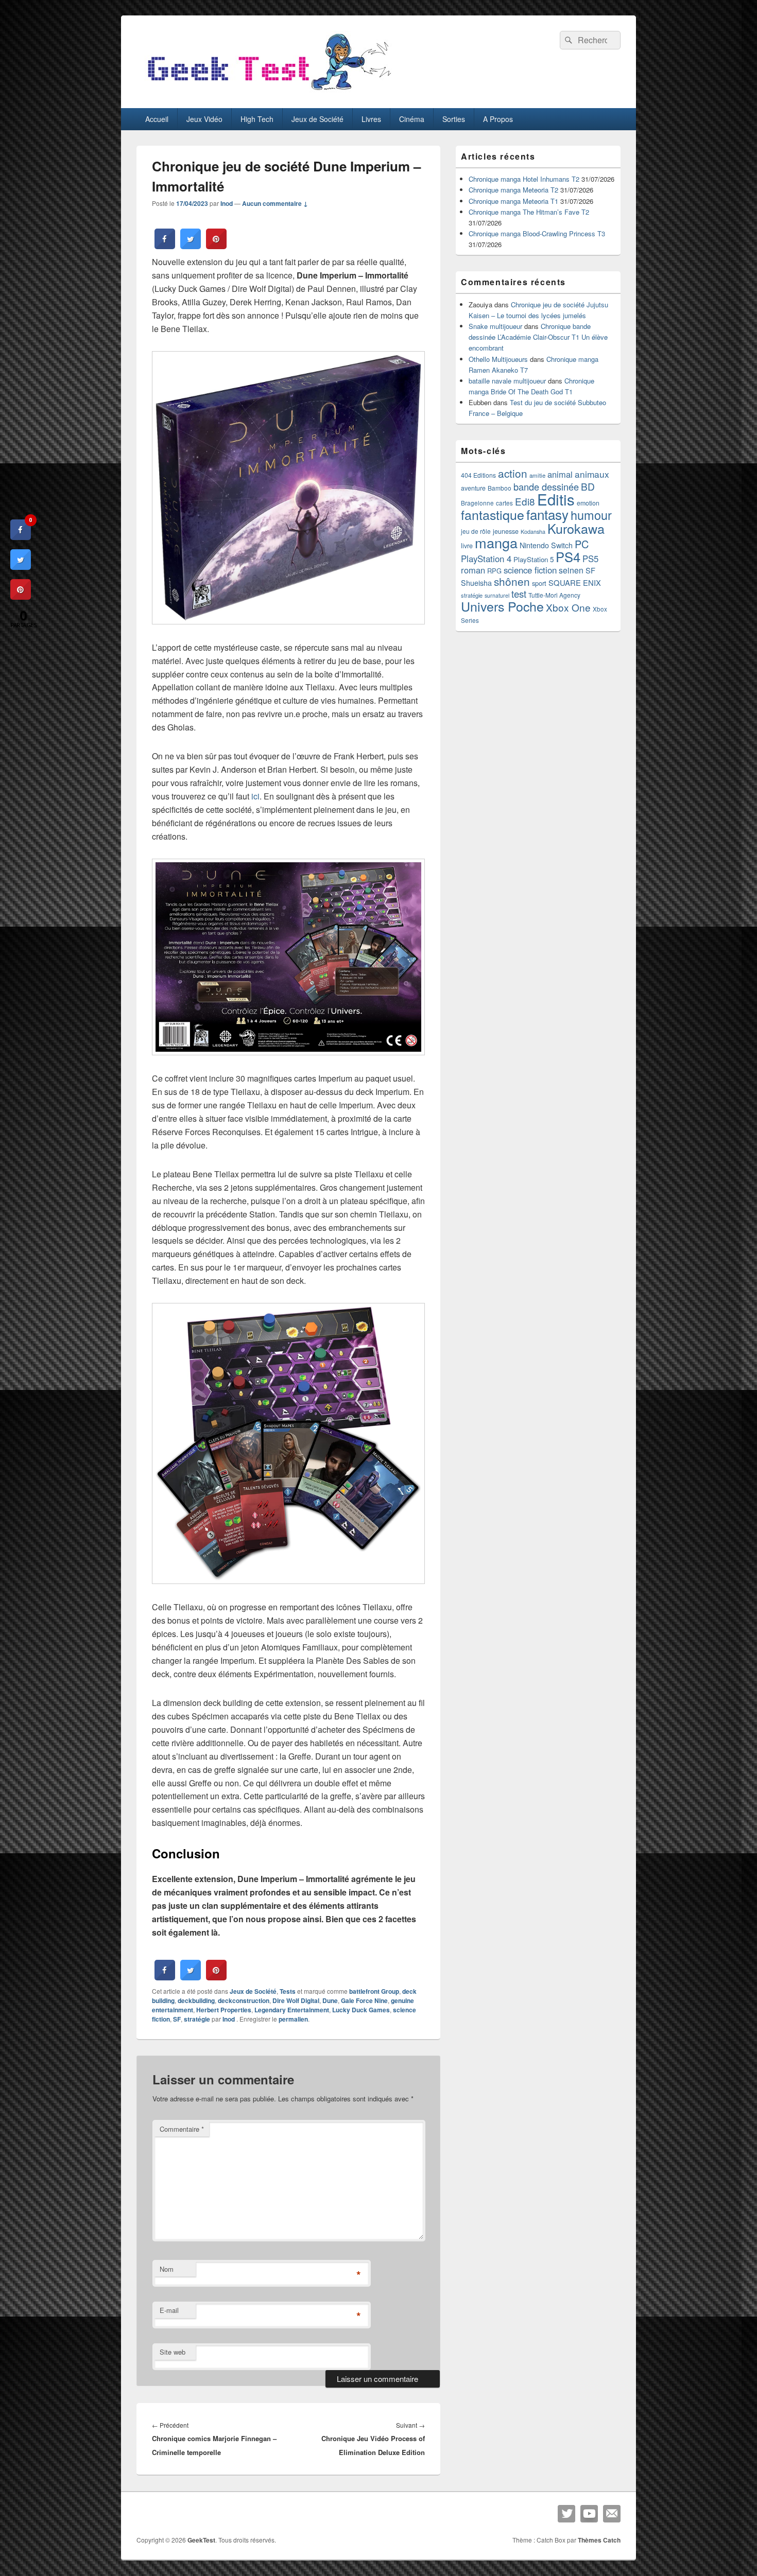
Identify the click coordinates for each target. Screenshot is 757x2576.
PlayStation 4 (486, 559)
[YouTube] (589, 2514)
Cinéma (412, 119)
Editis (556, 499)
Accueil (157, 119)
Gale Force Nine (364, 2000)
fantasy (547, 514)
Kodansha (533, 532)
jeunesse (506, 531)
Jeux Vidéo (204, 119)
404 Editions (478, 475)
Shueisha (476, 583)
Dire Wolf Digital (296, 2000)
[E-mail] (612, 2514)
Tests (288, 1991)
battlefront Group (374, 1991)
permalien (293, 2019)
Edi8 (525, 501)
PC (582, 544)
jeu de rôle (476, 531)
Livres (371, 119)
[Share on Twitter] (191, 246)
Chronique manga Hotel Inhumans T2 (524, 179)
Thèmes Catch (599, 2540)
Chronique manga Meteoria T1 (513, 201)
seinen (571, 570)
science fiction (530, 570)
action (513, 473)
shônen (512, 581)
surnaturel (497, 595)
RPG (494, 571)
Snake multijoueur (495, 326)
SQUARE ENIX (575, 582)
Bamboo (500, 488)
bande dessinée (546, 486)
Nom (167, 2269)
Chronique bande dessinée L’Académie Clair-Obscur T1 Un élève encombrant (538, 337)
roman (473, 570)
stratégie (197, 2019)
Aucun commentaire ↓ (275, 203)
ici (255, 796)
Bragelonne (477, 503)
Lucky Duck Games (361, 2010)
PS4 (568, 556)
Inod (227, 203)
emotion (588, 503)
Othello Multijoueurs (498, 359)
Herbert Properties (224, 2010)
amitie (537, 475)
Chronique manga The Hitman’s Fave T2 (529, 212)
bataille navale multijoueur (507, 381)
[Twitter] (566, 2514)
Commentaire (182, 2129)
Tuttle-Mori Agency (554, 595)
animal (560, 474)
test (519, 594)
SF (177, 2019)
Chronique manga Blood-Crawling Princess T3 (537, 233)
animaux (592, 474)
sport (539, 583)
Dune (330, 2000)
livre (467, 546)
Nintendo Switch (546, 545)
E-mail (169, 2310)
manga (496, 542)
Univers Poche (502, 606)
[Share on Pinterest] (216, 246)
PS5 (590, 559)
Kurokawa (576, 528)
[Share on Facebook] (165, 246)
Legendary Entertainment (292, 2010)
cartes (504, 503)
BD (588, 486)
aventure (473, 488)
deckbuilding (196, 2000)
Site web (173, 2352)
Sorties (454, 119)
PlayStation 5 (534, 559)
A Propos (498, 119)
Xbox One (568, 607)
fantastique (493, 514)
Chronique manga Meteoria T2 (513, 190)
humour (591, 515)
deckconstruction (244, 2000)
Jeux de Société (317, 119)
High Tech (257, 119)
